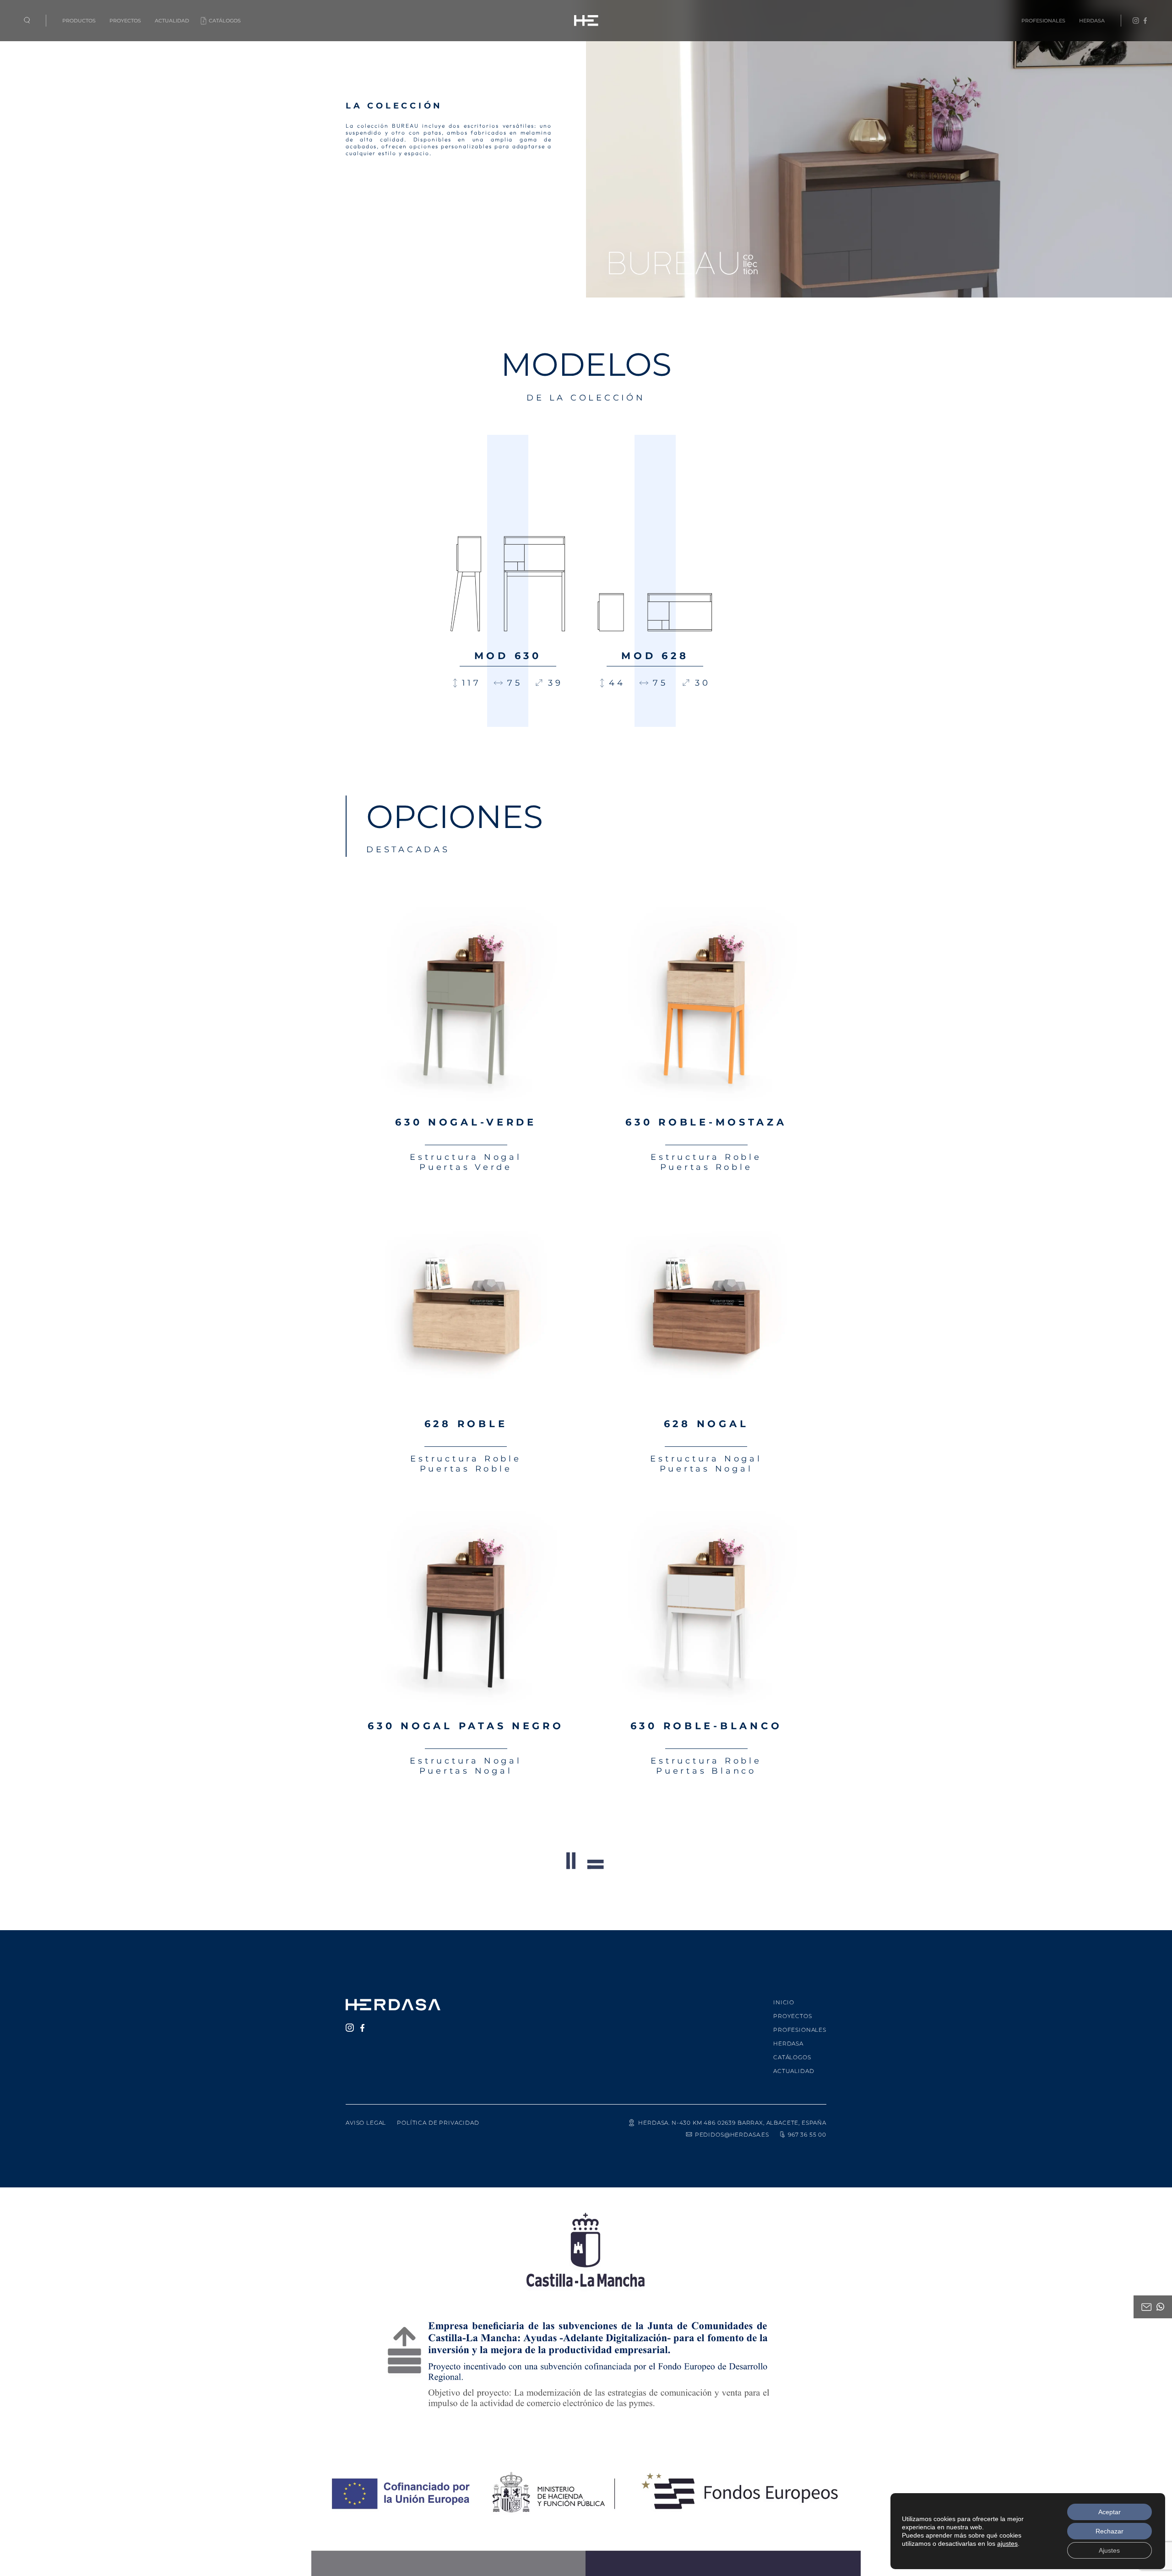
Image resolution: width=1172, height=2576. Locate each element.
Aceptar (1110, 2512)
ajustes (1007, 2544)
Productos (79, 21)
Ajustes (1109, 2550)
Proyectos (125, 21)
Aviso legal (366, 2123)
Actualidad (172, 21)
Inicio (784, 2002)
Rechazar (1110, 2531)
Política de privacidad (438, 2123)
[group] (508, 581)
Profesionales (1043, 21)
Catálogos (225, 21)
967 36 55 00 (807, 2135)
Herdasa (1092, 21)
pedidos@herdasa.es (732, 2135)
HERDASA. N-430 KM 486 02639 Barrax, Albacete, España (732, 2123)
